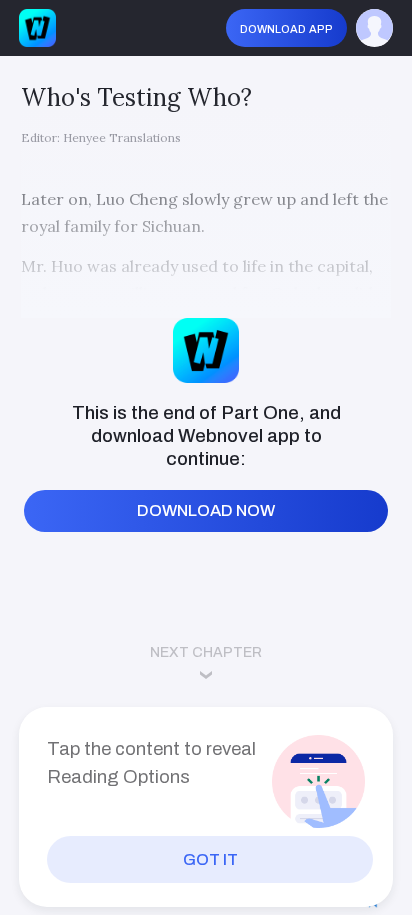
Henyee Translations (122, 137)
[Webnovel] (37, 27)
